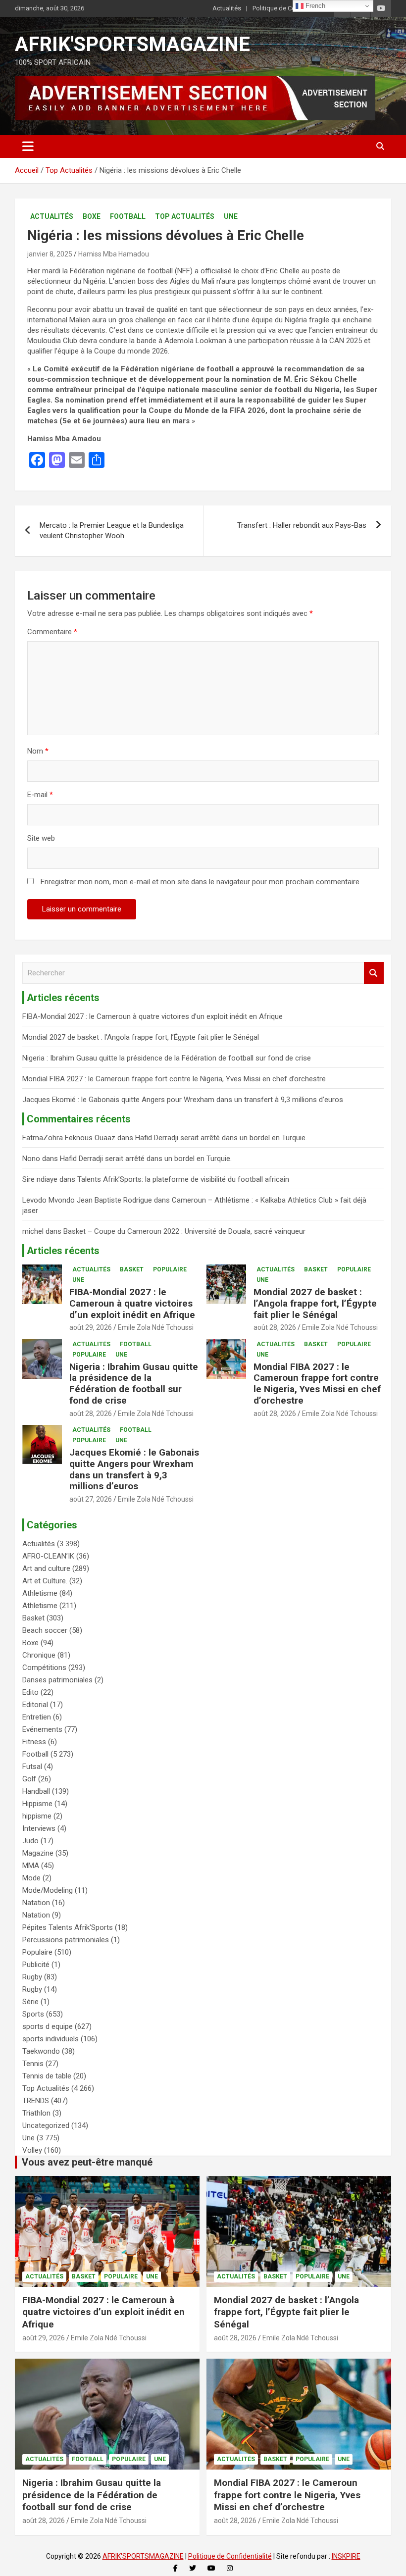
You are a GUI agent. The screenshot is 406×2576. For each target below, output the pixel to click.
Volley (32, 2150)
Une (231, 216)
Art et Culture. (45, 1581)
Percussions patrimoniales (66, 1940)
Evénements (42, 1729)
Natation (36, 1903)
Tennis (33, 2064)
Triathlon (36, 2113)
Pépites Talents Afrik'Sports (68, 1927)
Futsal (32, 1767)
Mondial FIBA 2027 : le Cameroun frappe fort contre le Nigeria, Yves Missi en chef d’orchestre (174, 1079)
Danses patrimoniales (57, 1680)
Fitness (34, 1742)
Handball (36, 1791)
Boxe (92, 216)
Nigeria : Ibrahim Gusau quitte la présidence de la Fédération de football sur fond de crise (167, 1058)
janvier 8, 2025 (50, 254)
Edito (30, 1692)
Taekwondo (41, 2051)
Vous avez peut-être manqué (87, 2162)
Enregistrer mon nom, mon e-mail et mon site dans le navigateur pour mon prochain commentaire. (201, 882)
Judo (30, 1841)
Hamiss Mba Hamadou (114, 254)
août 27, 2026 (91, 1499)
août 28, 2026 (275, 1327)
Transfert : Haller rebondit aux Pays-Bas (302, 525)
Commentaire (52, 632)
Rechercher (374, 973)
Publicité (36, 1965)
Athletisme (40, 1593)
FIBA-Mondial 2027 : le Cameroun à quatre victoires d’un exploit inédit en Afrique (152, 1016)
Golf (29, 1779)
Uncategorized (46, 2125)
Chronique (39, 1655)
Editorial (35, 1705)
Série (30, 2002)
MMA (31, 1866)
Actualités (227, 8)
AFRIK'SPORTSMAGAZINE (132, 44)
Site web (41, 838)
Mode (31, 1878)
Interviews (39, 1828)
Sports (33, 2014)
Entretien (37, 1717)
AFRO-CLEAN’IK (48, 1556)
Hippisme (37, 1804)
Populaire (170, 1269)
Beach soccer (45, 1630)
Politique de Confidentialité (291, 8)
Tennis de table (47, 2076)
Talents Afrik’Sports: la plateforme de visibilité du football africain (183, 1179)
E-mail (40, 795)
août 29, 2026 (91, 1327)
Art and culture (46, 1568)
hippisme (37, 1816)
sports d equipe (48, 2026)
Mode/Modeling (48, 1890)
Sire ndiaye (40, 1179)
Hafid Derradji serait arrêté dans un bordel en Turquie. (221, 1138)
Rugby (32, 1977)
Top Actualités (185, 216)
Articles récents (63, 1251)
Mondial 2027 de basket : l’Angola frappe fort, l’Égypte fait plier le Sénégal (141, 1037)
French (314, 6)
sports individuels (51, 2039)
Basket (132, 1269)
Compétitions (44, 1667)
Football (128, 216)
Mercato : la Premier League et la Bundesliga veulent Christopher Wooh (112, 530)
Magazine (38, 1853)
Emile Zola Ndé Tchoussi (156, 1327)
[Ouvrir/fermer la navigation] (28, 147)
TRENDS (36, 2101)
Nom (38, 751)
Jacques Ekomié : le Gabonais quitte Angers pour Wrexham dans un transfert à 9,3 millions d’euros (183, 1100)
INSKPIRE (346, 2556)
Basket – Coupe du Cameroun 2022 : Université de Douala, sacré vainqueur (184, 1231)
